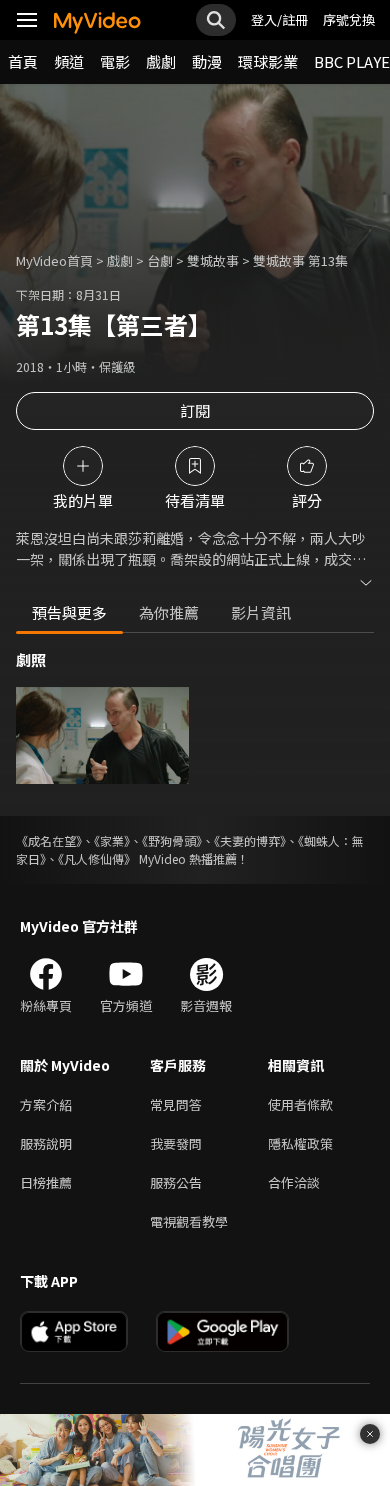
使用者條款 (300, 1104)
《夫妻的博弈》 (250, 840)
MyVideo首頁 (54, 260)
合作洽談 (294, 1182)
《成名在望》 (49, 840)
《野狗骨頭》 (172, 840)
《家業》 (112, 840)
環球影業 (268, 61)
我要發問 (176, 1143)
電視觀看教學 (189, 1221)
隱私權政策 (300, 1143)
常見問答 (176, 1104)
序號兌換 (349, 19)
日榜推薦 (46, 1182)
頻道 (69, 61)
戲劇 (161, 61)
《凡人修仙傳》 (97, 858)
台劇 (160, 260)
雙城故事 (213, 260)
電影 (115, 61)
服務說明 (46, 1143)
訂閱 (195, 410)
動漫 (207, 61)
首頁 (23, 61)
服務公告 (176, 1182)
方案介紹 (46, 1104)
